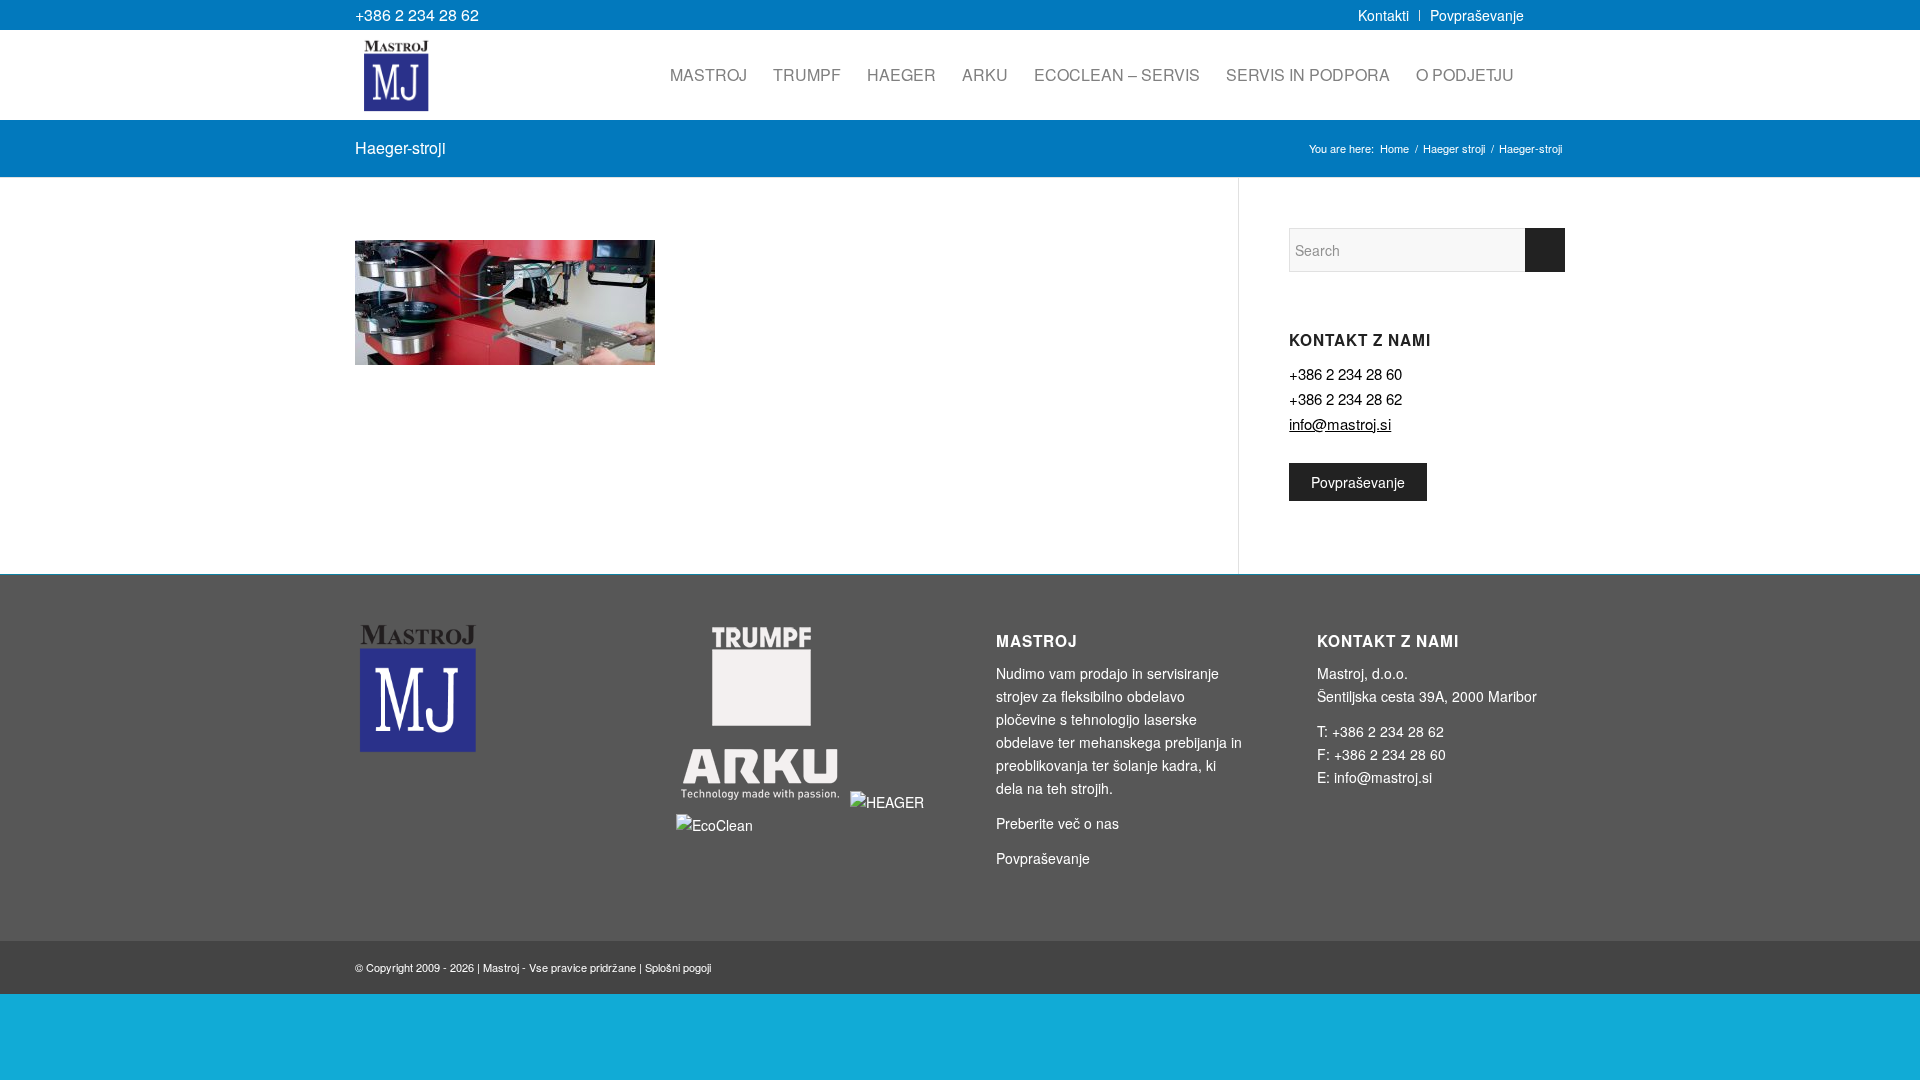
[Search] (1546, 75)
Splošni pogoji (678, 967)
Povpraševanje (1358, 482)
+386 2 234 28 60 (1345, 373)
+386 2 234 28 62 (417, 14)
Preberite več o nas (1057, 823)
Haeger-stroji (400, 147)
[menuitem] (1384, 15)
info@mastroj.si (1340, 423)
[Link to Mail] (1550, 15)
